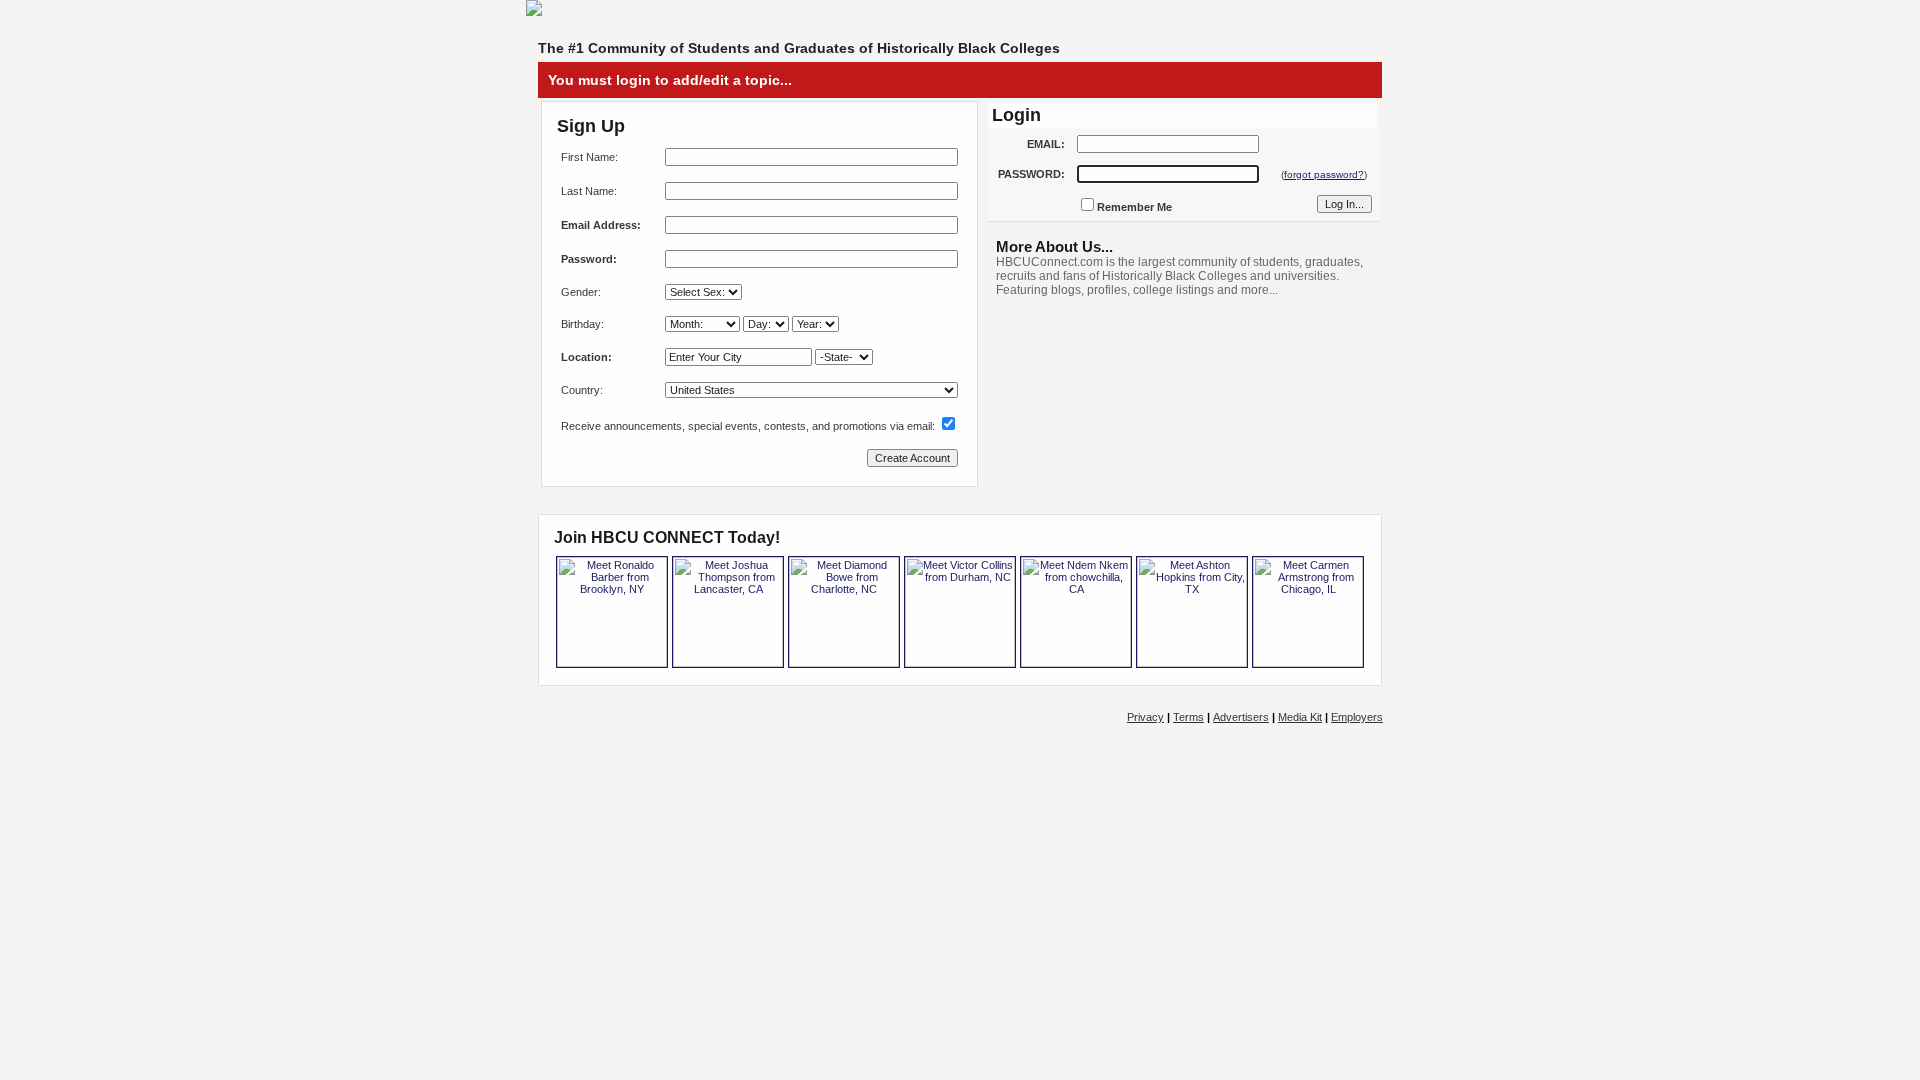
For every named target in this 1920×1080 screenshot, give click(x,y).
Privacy (1145, 717)
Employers (1357, 717)
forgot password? (1324, 174)
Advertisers (1241, 717)
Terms (1188, 717)
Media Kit (1300, 717)
